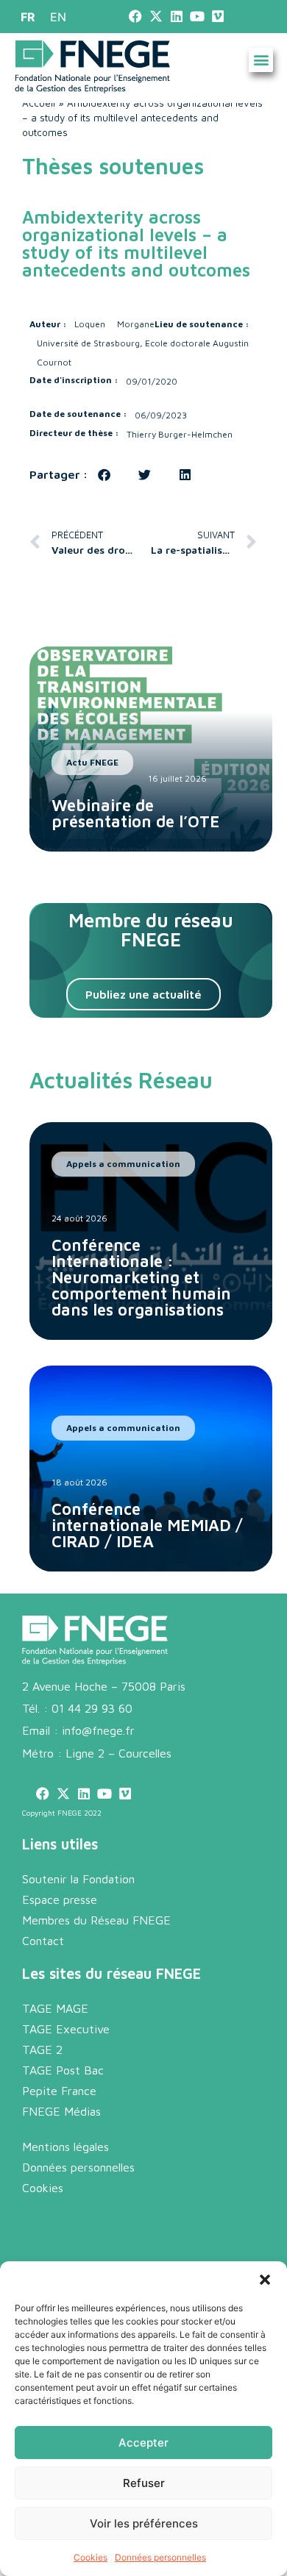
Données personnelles (160, 2557)
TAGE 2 (42, 2049)
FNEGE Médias (61, 2111)
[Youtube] (198, 17)
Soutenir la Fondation (78, 1879)
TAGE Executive (66, 2029)
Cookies (91, 2557)
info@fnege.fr (98, 1730)
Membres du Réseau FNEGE (96, 1920)
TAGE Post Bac (63, 2070)
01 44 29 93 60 (92, 1708)
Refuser (144, 2483)
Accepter (143, 2443)
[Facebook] (135, 17)
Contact (43, 1941)
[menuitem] (28, 17)
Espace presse (60, 1899)
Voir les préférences (144, 2523)
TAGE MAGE (55, 2008)
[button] (265, 2280)
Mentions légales (65, 2147)
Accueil (39, 103)
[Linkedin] (176, 17)
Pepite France (59, 2091)
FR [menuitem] (28, 17)
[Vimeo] (218, 17)
